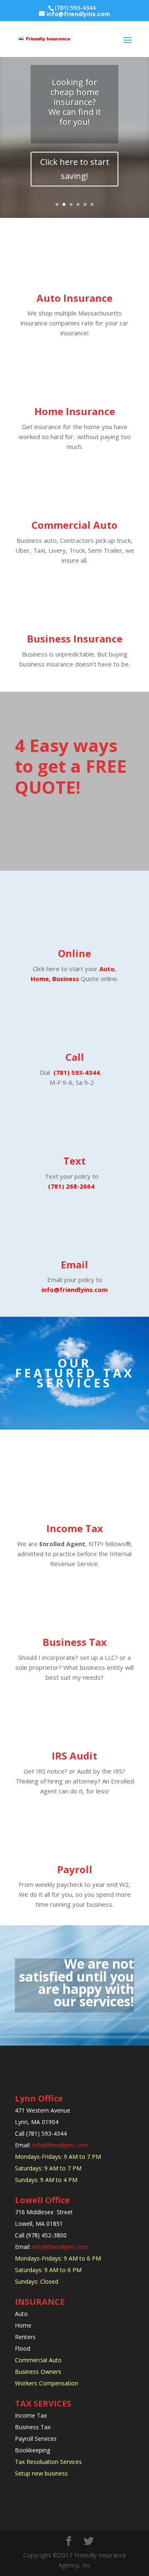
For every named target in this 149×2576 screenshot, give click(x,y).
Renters (26, 2337)
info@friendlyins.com (60, 2145)
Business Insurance (75, 639)
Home (23, 2325)
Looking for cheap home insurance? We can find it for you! (75, 102)
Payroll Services (37, 2439)
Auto (107, 969)
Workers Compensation (47, 2383)
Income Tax (75, 1528)
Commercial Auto (74, 525)
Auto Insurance (74, 298)
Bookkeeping (32, 2450)
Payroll (75, 1869)
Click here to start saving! (75, 169)
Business (66, 979)
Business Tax (75, 1642)
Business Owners (38, 2372)
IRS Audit (74, 1756)
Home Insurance (75, 411)
